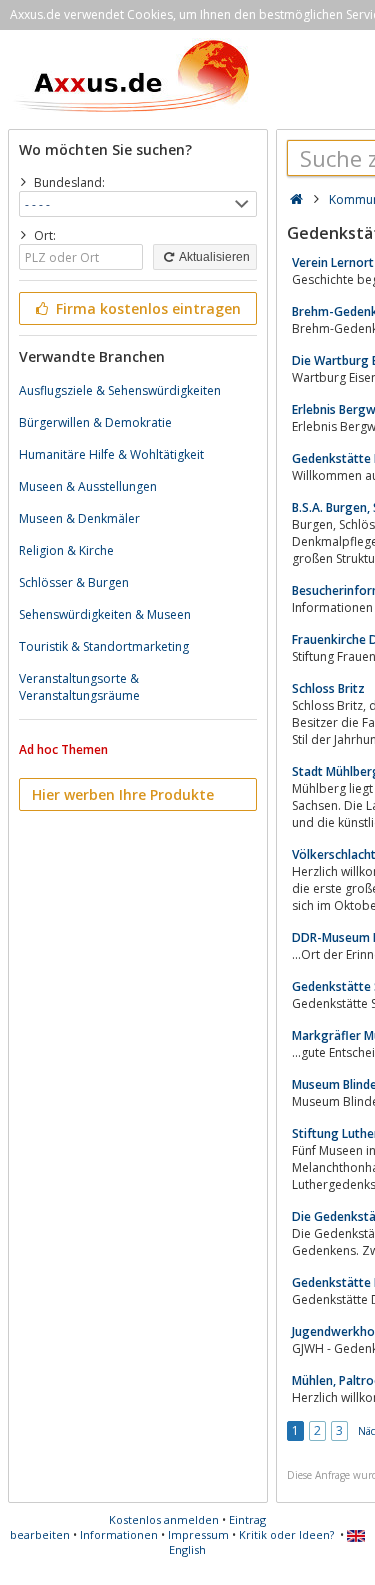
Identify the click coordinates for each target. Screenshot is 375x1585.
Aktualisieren (213, 257)
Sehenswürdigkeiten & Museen (105, 614)
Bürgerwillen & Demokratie (95, 422)
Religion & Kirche (66, 550)
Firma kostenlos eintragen (146, 308)
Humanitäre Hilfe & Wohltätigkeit (111, 454)
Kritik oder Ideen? (286, 1534)
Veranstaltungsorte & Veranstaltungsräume (79, 687)
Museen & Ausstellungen (88, 486)
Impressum (198, 1534)
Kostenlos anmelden (164, 1519)
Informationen (119, 1534)
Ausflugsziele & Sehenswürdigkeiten (120, 390)
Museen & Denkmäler (79, 518)
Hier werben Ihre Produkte (123, 794)
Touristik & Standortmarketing (104, 646)
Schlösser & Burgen (74, 582)
